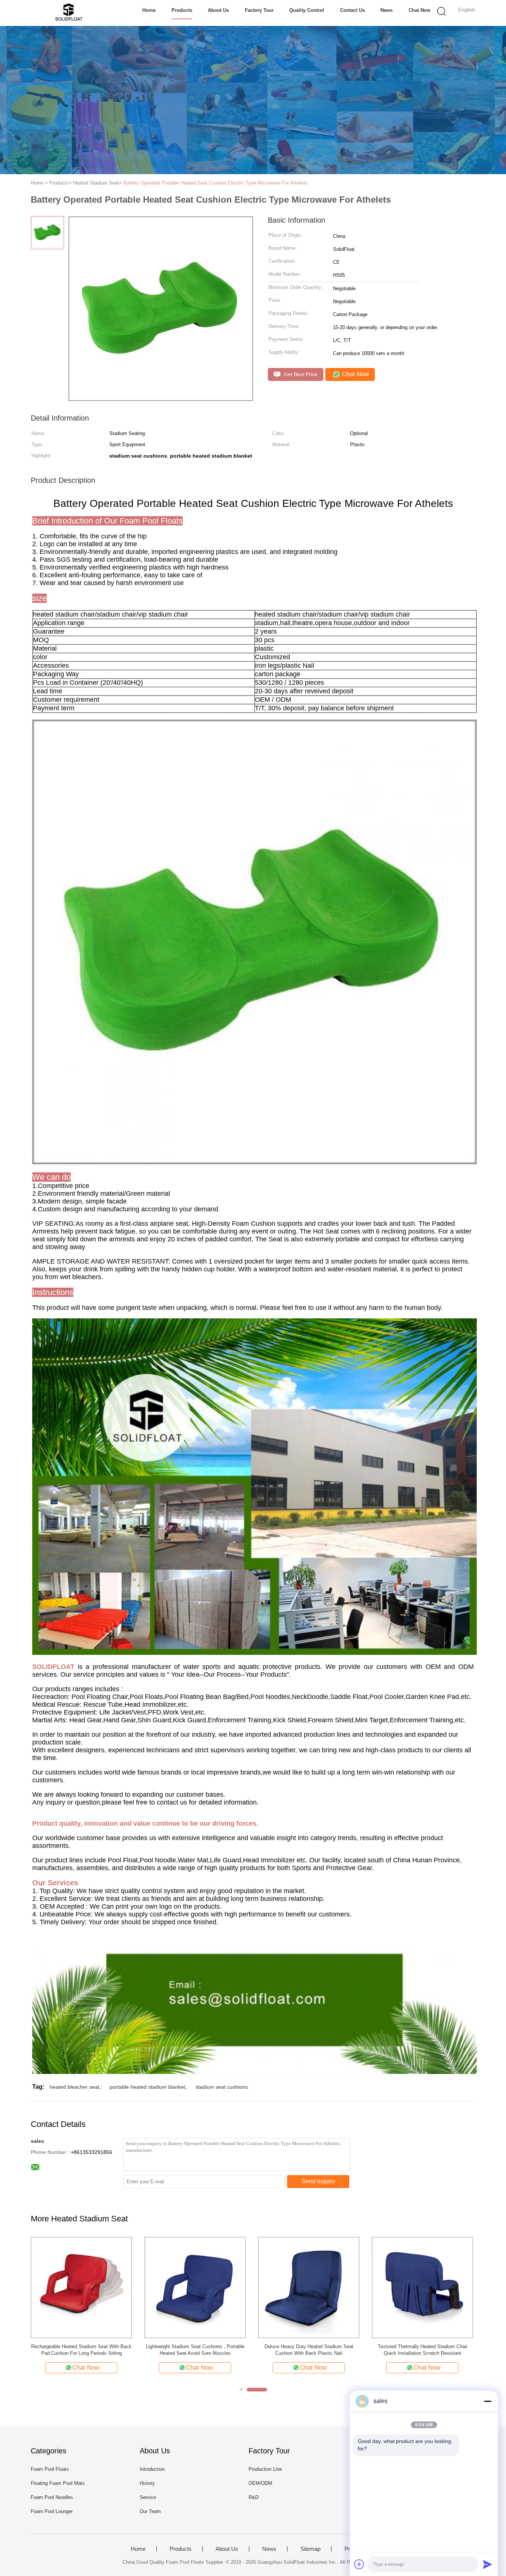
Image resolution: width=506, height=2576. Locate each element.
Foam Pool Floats (50, 2469)
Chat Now (420, 10)
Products (182, 10)
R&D (254, 2497)
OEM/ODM (260, 2483)
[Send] (487, 2564)
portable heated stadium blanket (147, 2087)
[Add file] (359, 2564)
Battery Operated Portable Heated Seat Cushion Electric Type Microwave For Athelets (216, 183)
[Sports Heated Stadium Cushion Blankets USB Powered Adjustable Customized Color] (422, 2287)
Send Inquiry (318, 2181)
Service (148, 2497)
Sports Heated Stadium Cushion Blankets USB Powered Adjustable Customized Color (423, 2350)
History (147, 2483)
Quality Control (307, 10)
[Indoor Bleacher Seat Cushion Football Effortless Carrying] (195, 2287)
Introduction (152, 2469)
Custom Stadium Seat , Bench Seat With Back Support (81, 2350)
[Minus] (487, 2401)
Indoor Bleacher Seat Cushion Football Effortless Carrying (195, 2350)
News (387, 10)
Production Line (265, 2469)
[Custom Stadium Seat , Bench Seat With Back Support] (81, 2287)
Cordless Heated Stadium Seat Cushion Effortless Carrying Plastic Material (309, 2350)
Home (149, 10)
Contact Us (352, 10)
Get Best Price (300, 374)
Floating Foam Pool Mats (58, 2483)
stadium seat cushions (222, 2087)
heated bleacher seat (74, 2087)
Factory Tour (259, 10)
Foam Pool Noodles (52, 2497)
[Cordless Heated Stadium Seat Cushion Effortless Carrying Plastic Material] (309, 2287)
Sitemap (310, 2549)
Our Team (150, 2511)
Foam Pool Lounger (52, 2511)
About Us (218, 10)
